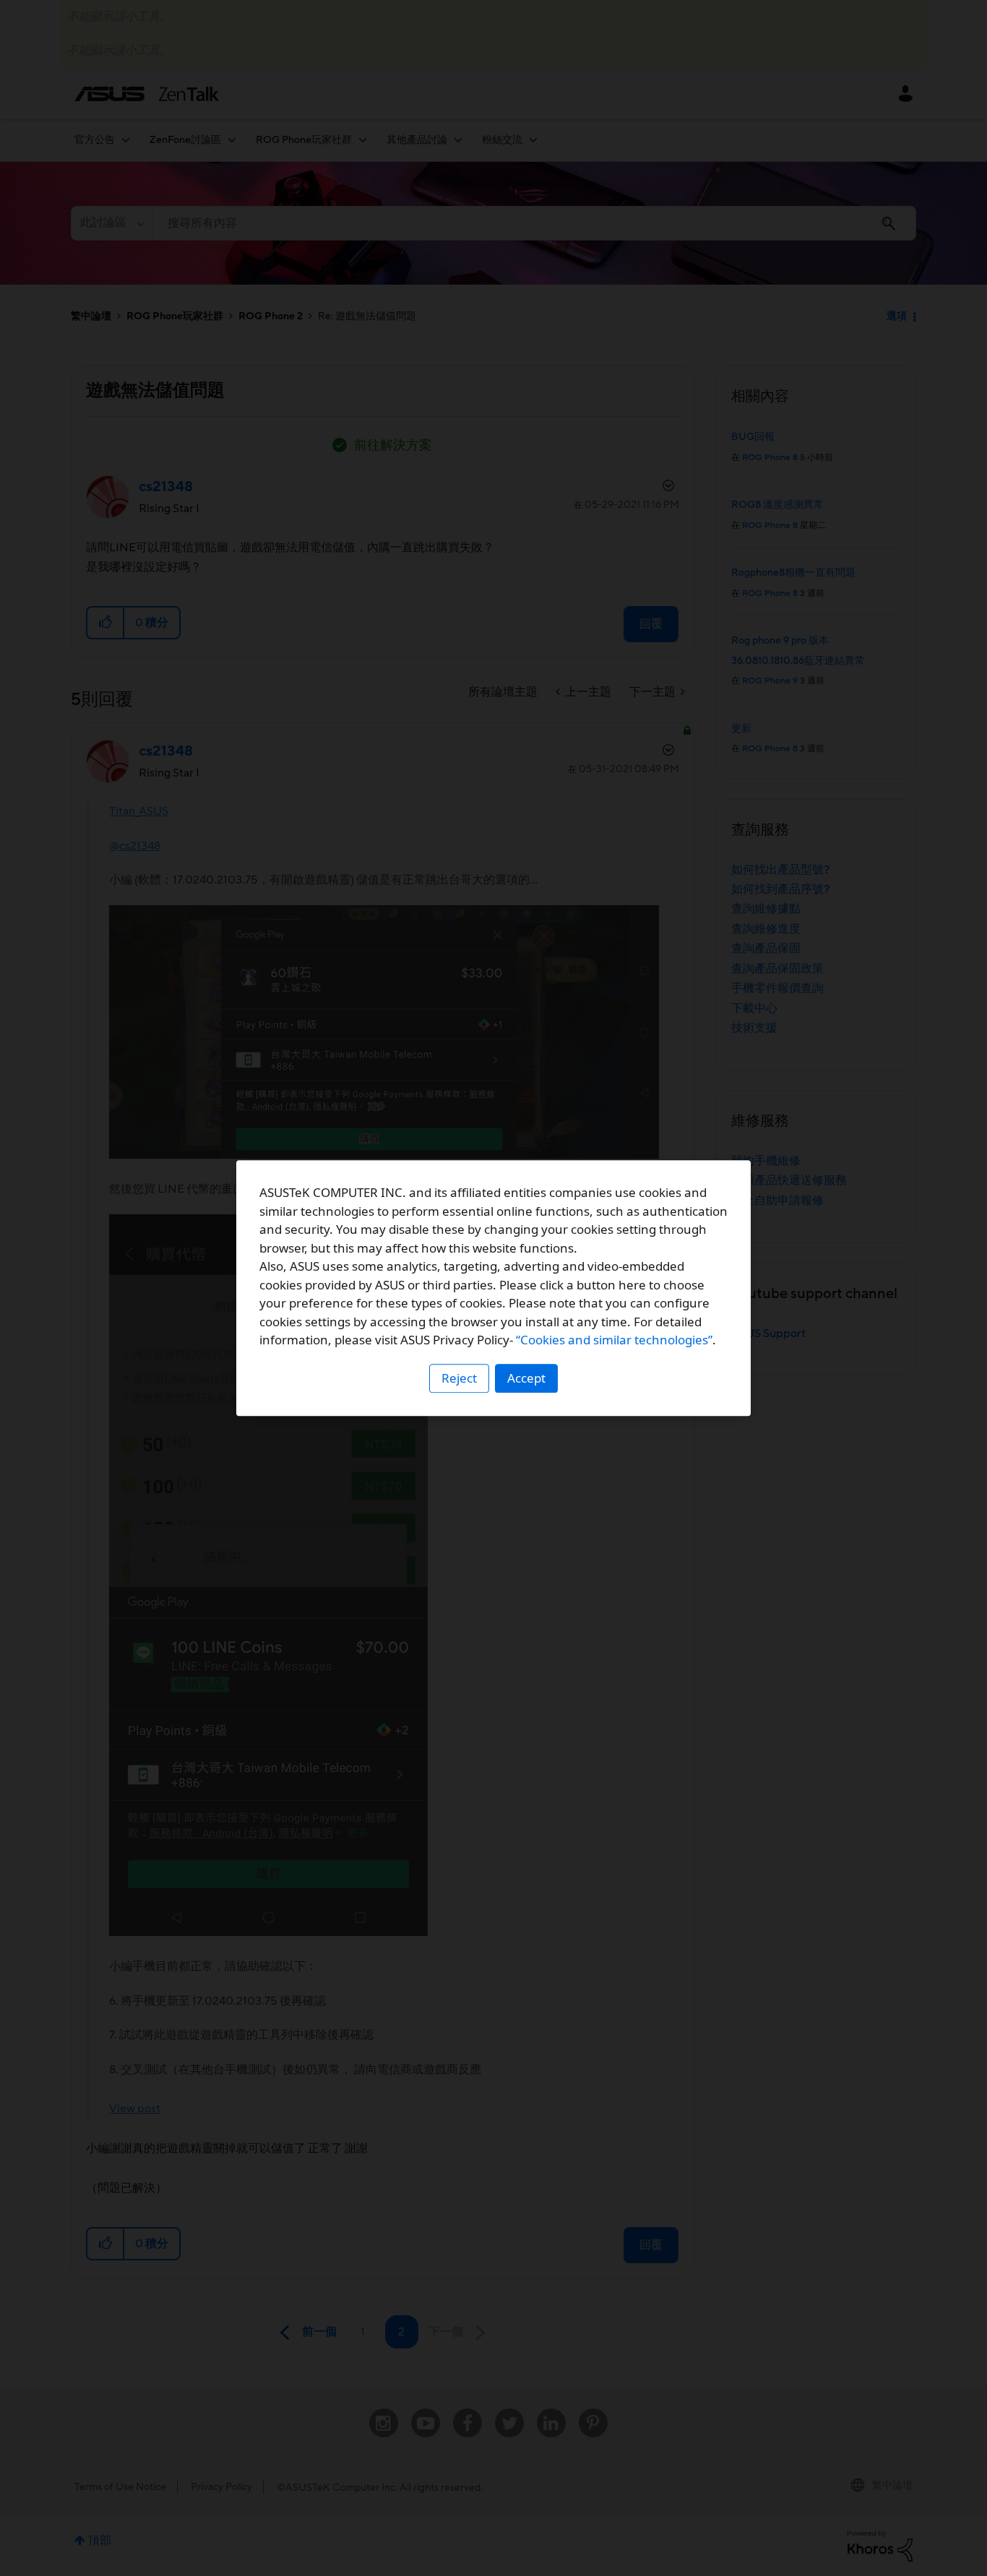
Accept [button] (526, 1378)
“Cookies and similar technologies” (614, 1340)
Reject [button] (459, 1378)
